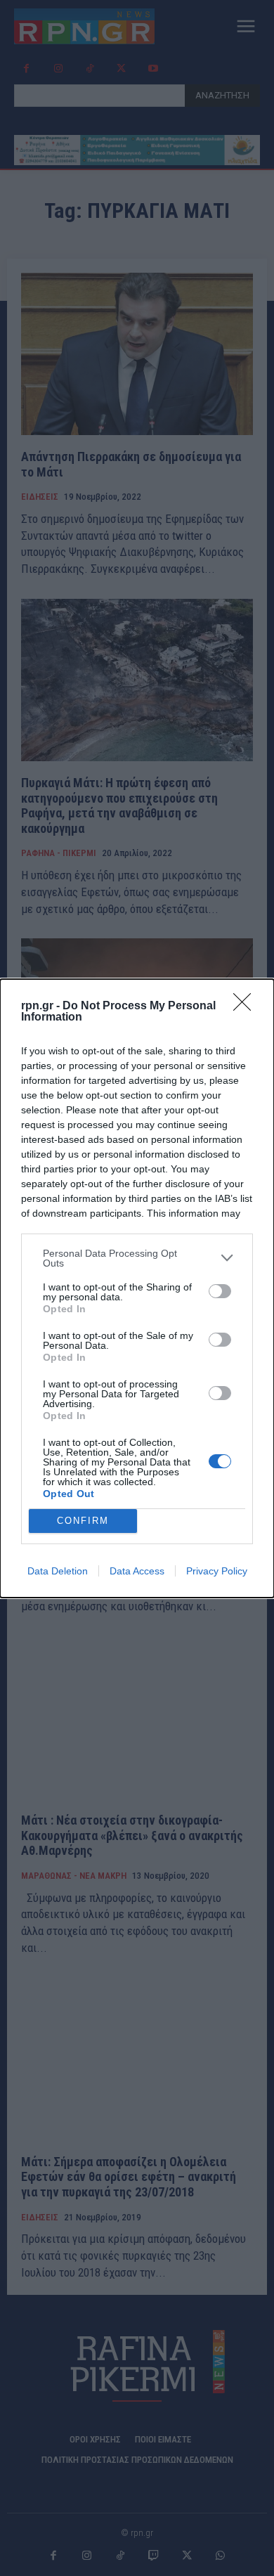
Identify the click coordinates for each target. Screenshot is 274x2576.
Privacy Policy (217, 1571)
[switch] (220, 1291)
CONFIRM (83, 1521)
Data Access (137, 1571)
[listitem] (137, 1258)
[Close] (247, 1007)
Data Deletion (58, 1571)
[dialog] (137, 1288)
